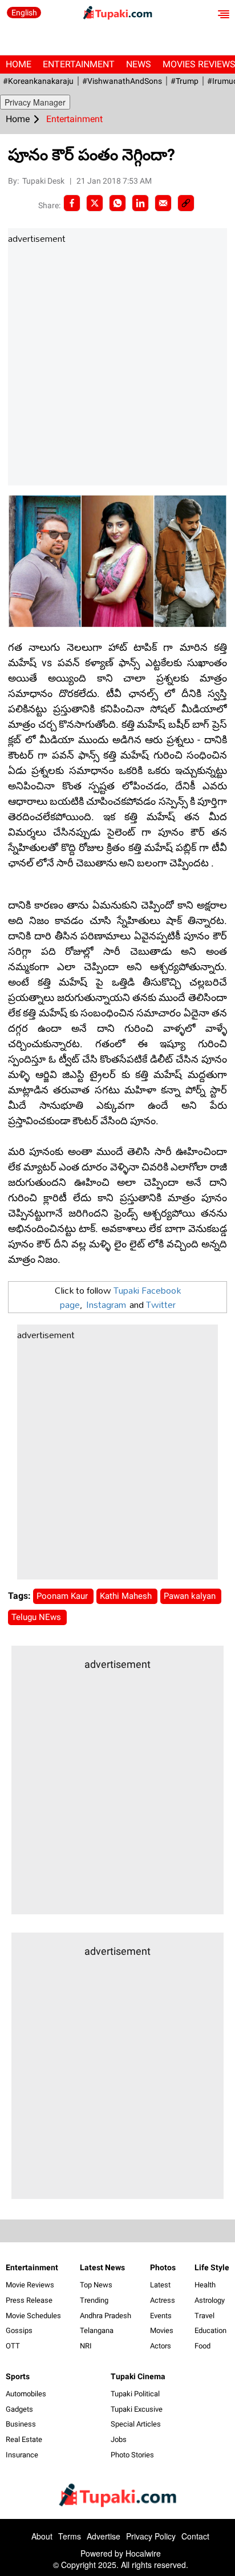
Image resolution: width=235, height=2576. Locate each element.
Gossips (19, 2330)
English (24, 13)
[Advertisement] (117, 366)
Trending (94, 2300)
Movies (162, 2330)
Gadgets (19, 2409)
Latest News (102, 2267)
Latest (160, 2285)
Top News (96, 2285)
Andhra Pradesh (106, 2316)
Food (202, 2346)
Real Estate (24, 2439)
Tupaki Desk (44, 181)
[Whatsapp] (117, 203)
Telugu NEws (37, 1617)
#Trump (185, 81)
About (42, 2536)
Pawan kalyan (191, 1596)
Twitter (161, 1304)
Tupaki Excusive (137, 2409)
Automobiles (26, 2394)
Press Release (29, 2300)
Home (19, 64)
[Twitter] (95, 203)
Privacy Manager (35, 102)
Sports (18, 2376)
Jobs (119, 2439)
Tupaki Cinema (138, 2376)
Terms (70, 2536)
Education (210, 2330)
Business (21, 2424)
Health (205, 2285)
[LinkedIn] (140, 203)
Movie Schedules (33, 2316)
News (139, 64)
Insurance (22, 2455)
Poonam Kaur (63, 1596)
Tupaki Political (135, 2394)
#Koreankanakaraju (38, 81)
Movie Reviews (30, 2285)
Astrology (210, 2300)
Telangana (97, 2330)
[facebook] (72, 203)
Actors (161, 2346)
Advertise (104, 2536)
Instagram (106, 1304)
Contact (195, 2536)
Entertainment (79, 64)
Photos (163, 2267)
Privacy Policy (151, 2536)
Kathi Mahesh (127, 1596)
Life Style (212, 2267)
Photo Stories (132, 2455)
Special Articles (136, 2424)
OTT (13, 2346)
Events (161, 2316)
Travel (204, 2316)
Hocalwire (143, 2553)
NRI (86, 2346)
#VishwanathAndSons (122, 81)
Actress (163, 2300)
